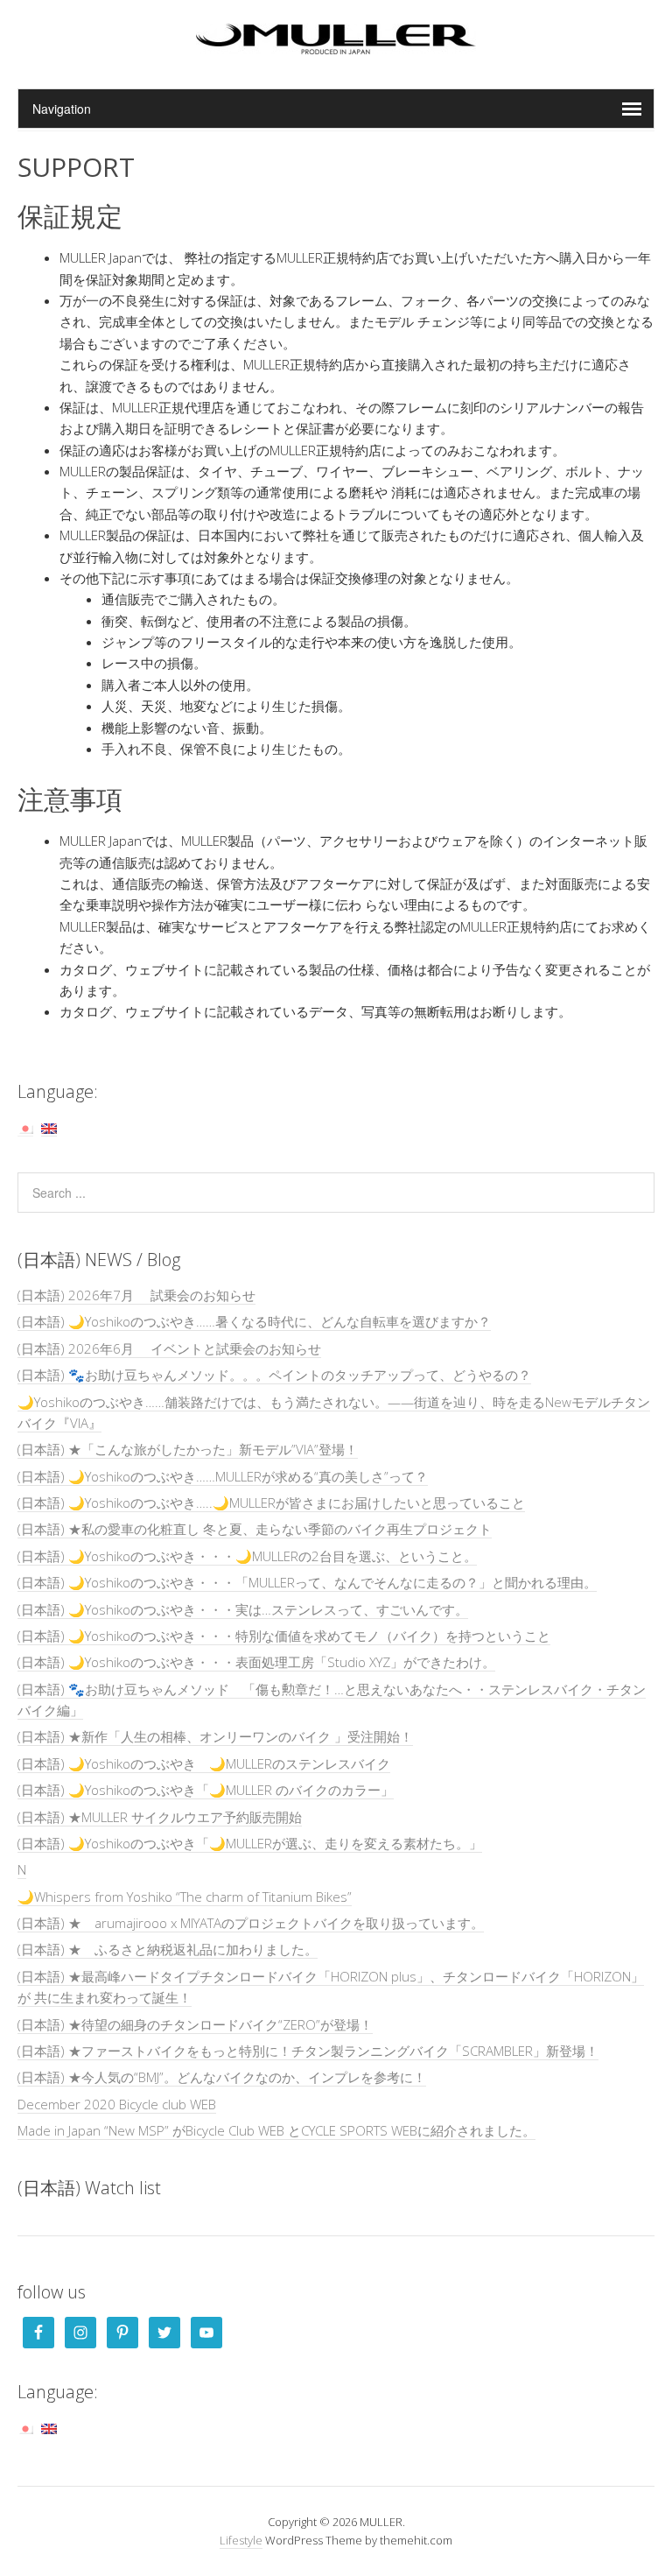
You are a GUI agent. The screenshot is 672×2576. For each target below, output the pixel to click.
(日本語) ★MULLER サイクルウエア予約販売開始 (160, 1817)
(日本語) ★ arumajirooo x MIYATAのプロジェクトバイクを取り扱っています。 (251, 1923)
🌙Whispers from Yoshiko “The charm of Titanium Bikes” (185, 1897)
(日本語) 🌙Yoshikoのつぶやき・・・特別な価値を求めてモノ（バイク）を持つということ (284, 1636)
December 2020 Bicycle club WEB (117, 2104)
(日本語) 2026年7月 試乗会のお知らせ (136, 1295)
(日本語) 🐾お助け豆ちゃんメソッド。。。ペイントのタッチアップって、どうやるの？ (274, 1375)
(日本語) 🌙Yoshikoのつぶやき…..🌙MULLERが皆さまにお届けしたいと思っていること (271, 1503)
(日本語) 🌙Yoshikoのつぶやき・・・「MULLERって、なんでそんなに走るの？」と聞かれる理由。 (307, 1582)
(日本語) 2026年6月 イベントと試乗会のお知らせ (169, 1348)
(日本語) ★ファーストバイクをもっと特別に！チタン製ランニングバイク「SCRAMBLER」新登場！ (308, 2051)
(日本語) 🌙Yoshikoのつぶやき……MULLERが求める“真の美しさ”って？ (223, 1476)
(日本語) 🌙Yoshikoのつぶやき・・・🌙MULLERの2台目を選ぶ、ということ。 (247, 1556)
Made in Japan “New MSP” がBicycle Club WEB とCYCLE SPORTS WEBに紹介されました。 (276, 2130)
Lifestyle (241, 2540)
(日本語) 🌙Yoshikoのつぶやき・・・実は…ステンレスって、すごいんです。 (243, 1609)
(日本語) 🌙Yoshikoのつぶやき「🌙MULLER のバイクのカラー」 (206, 1790)
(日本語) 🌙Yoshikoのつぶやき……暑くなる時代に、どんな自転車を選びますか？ (254, 1321)
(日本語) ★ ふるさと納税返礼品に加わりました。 (168, 1949)
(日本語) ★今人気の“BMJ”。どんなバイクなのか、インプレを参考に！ (222, 2077)
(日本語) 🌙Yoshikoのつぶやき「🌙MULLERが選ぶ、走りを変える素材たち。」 (250, 1843)
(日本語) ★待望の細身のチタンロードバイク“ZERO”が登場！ (195, 2024)
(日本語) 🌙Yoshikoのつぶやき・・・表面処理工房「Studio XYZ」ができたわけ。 (256, 1662)
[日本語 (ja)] (25, 1127)
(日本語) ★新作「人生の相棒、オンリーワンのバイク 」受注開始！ (215, 1736)
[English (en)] (49, 1127)
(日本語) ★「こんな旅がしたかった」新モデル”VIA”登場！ (188, 1449)
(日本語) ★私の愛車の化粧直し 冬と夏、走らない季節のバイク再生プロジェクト (255, 1529)
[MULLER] (336, 44)
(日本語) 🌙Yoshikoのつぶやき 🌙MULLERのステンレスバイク (204, 1763)
